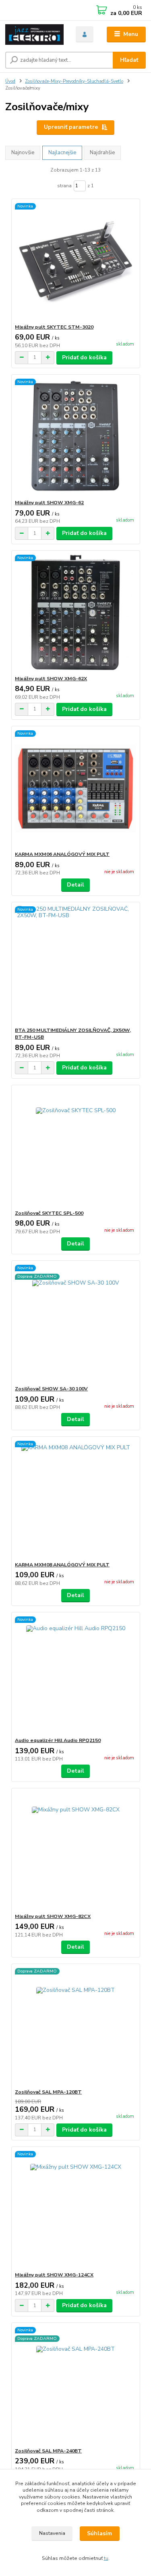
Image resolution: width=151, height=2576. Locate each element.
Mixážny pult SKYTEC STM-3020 (54, 327)
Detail (75, 885)
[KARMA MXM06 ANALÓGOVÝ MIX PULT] (75, 789)
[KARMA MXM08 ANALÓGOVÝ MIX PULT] (75, 1499)
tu (106, 2558)
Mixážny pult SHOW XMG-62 (49, 503)
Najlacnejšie (62, 153)
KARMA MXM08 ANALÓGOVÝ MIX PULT (62, 1565)
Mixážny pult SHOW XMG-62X (51, 679)
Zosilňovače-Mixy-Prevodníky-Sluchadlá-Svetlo (74, 81)
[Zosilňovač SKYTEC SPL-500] (75, 1148)
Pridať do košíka (84, 357)
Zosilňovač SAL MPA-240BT (48, 2451)
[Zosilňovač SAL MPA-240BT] (75, 2385)
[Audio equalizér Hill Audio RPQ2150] (75, 1675)
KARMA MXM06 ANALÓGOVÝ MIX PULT (62, 854)
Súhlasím (99, 2533)
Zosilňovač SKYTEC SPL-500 (49, 1213)
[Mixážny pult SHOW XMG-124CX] (75, 2209)
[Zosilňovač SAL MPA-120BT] (75, 2026)
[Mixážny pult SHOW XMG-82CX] (75, 1851)
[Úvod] (34, 35)
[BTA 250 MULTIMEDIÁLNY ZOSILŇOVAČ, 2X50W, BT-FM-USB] (75, 965)
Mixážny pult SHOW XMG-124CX (54, 2275)
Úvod (10, 81)
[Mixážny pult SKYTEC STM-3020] (75, 261)
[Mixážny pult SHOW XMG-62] (75, 437)
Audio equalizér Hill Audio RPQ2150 (58, 1740)
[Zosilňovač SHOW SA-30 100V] (75, 1323)
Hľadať (129, 60)
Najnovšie (23, 153)
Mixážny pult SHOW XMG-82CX (53, 1916)
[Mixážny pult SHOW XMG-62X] (75, 613)
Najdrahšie (102, 153)
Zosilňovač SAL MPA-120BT (48, 2092)
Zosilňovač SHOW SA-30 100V (51, 1389)
